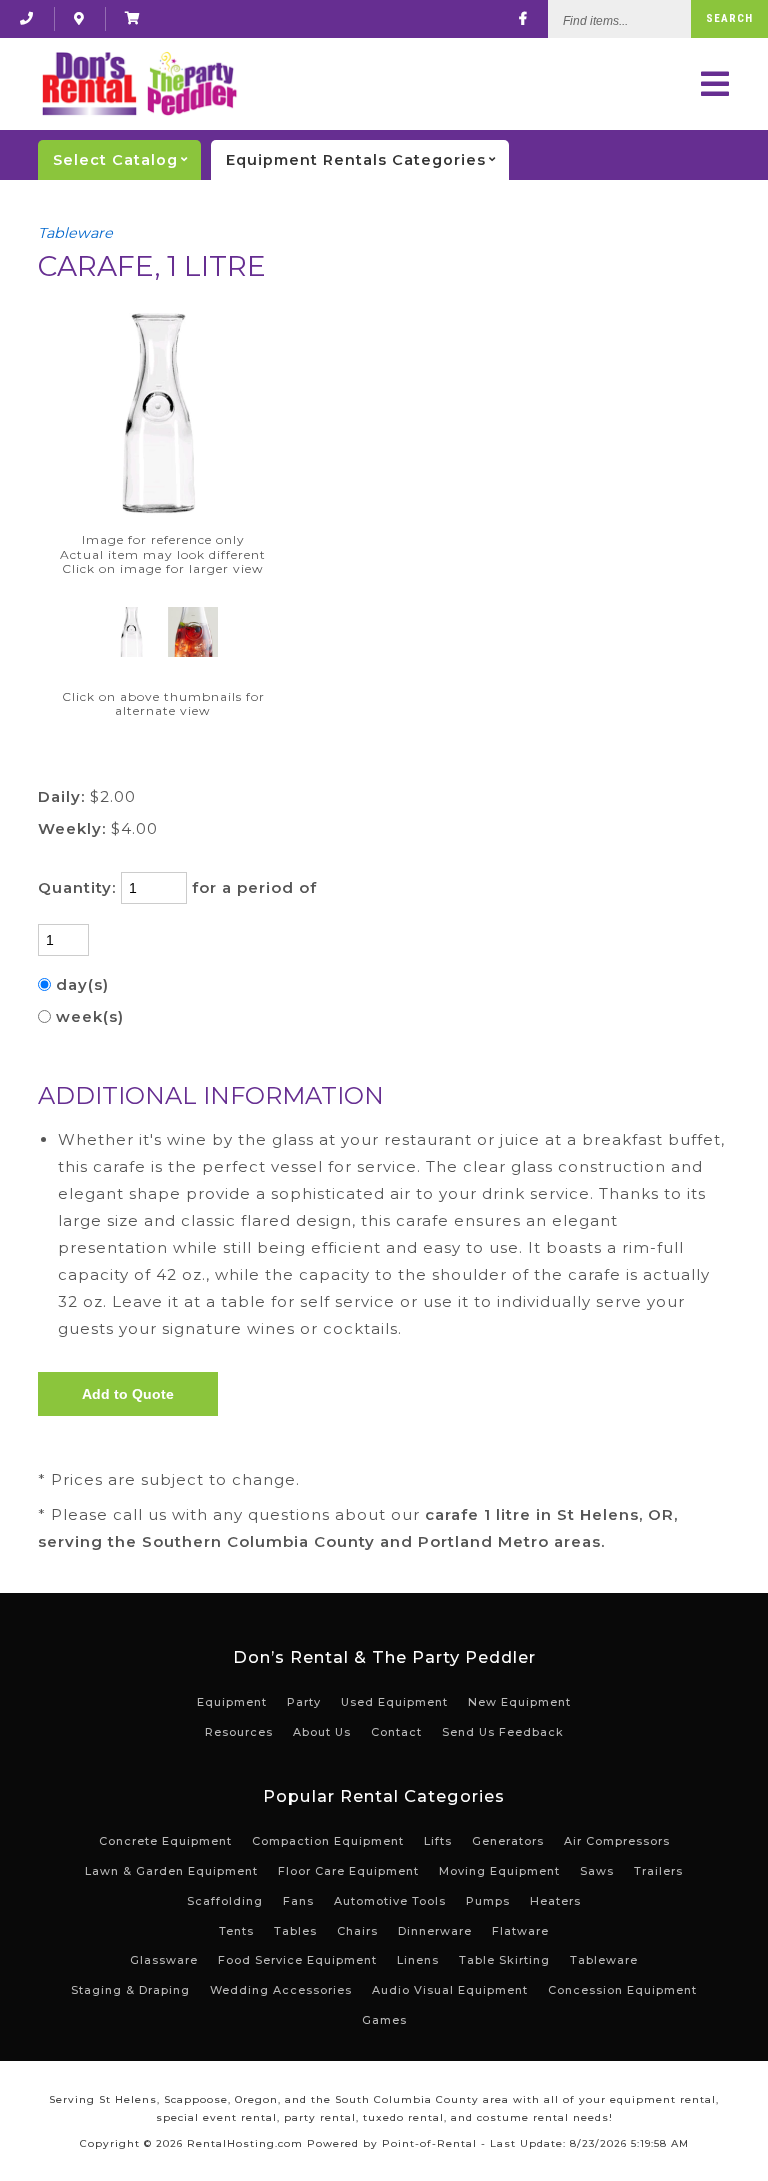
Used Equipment (394, 1702)
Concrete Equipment (165, 1841)
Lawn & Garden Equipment (171, 1871)
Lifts (438, 1841)
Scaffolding (225, 1901)
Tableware (75, 233)
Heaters (555, 1901)
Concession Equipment (622, 1990)
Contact (396, 1732)
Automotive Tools (390, 1901)
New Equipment (519, 1702)
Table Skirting (504, 1960)
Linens (418, 1960)
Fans (298, 1901)
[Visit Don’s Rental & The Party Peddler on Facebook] (523, 18)
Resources (239, 1732)
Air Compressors (617, 1841)
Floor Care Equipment (348, 1871)
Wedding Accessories (281, 1990)
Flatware (520, 1931)
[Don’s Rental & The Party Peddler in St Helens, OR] (79, 18)
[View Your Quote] (133, 18)
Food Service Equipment (297, 1960)
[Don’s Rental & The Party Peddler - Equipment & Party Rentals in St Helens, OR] (138, 84)
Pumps (488, 1901)
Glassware (164, 1960)
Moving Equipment (499, 1871)
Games (384, 2020)
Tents (236, 1931)
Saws (597, 1871)
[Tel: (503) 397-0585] (27, 18)
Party (304, 1702)
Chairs (357, 1931)
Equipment (232, 1702)
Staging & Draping (130, 1990)
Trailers (658, 1871)
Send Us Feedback (503, 1732)
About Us (322, 1732)
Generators (508, 1841)
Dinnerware (435, 1931)
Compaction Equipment (328, 1841)
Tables (295, 1931)
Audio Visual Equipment (450, 1990)
